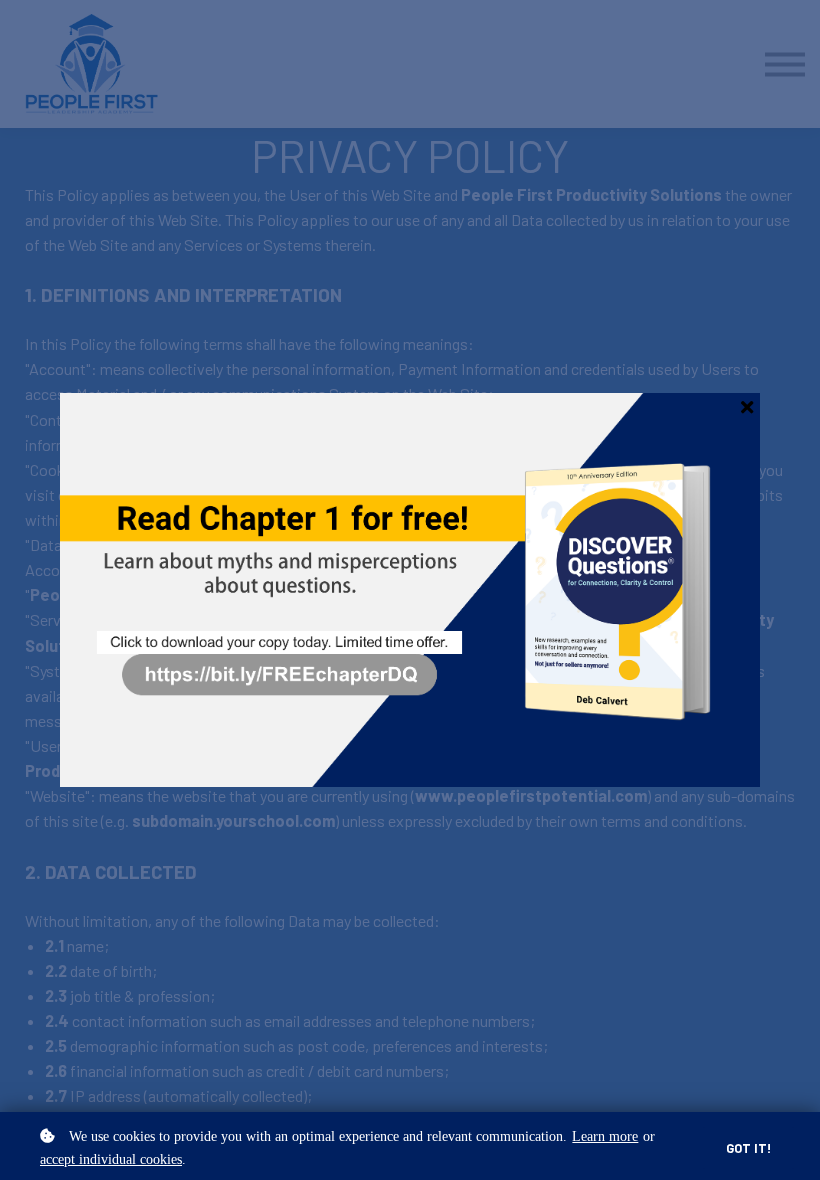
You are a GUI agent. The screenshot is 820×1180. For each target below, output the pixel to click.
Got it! (748, 1148)
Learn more (605, 1136)
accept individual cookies (111, 1159)
